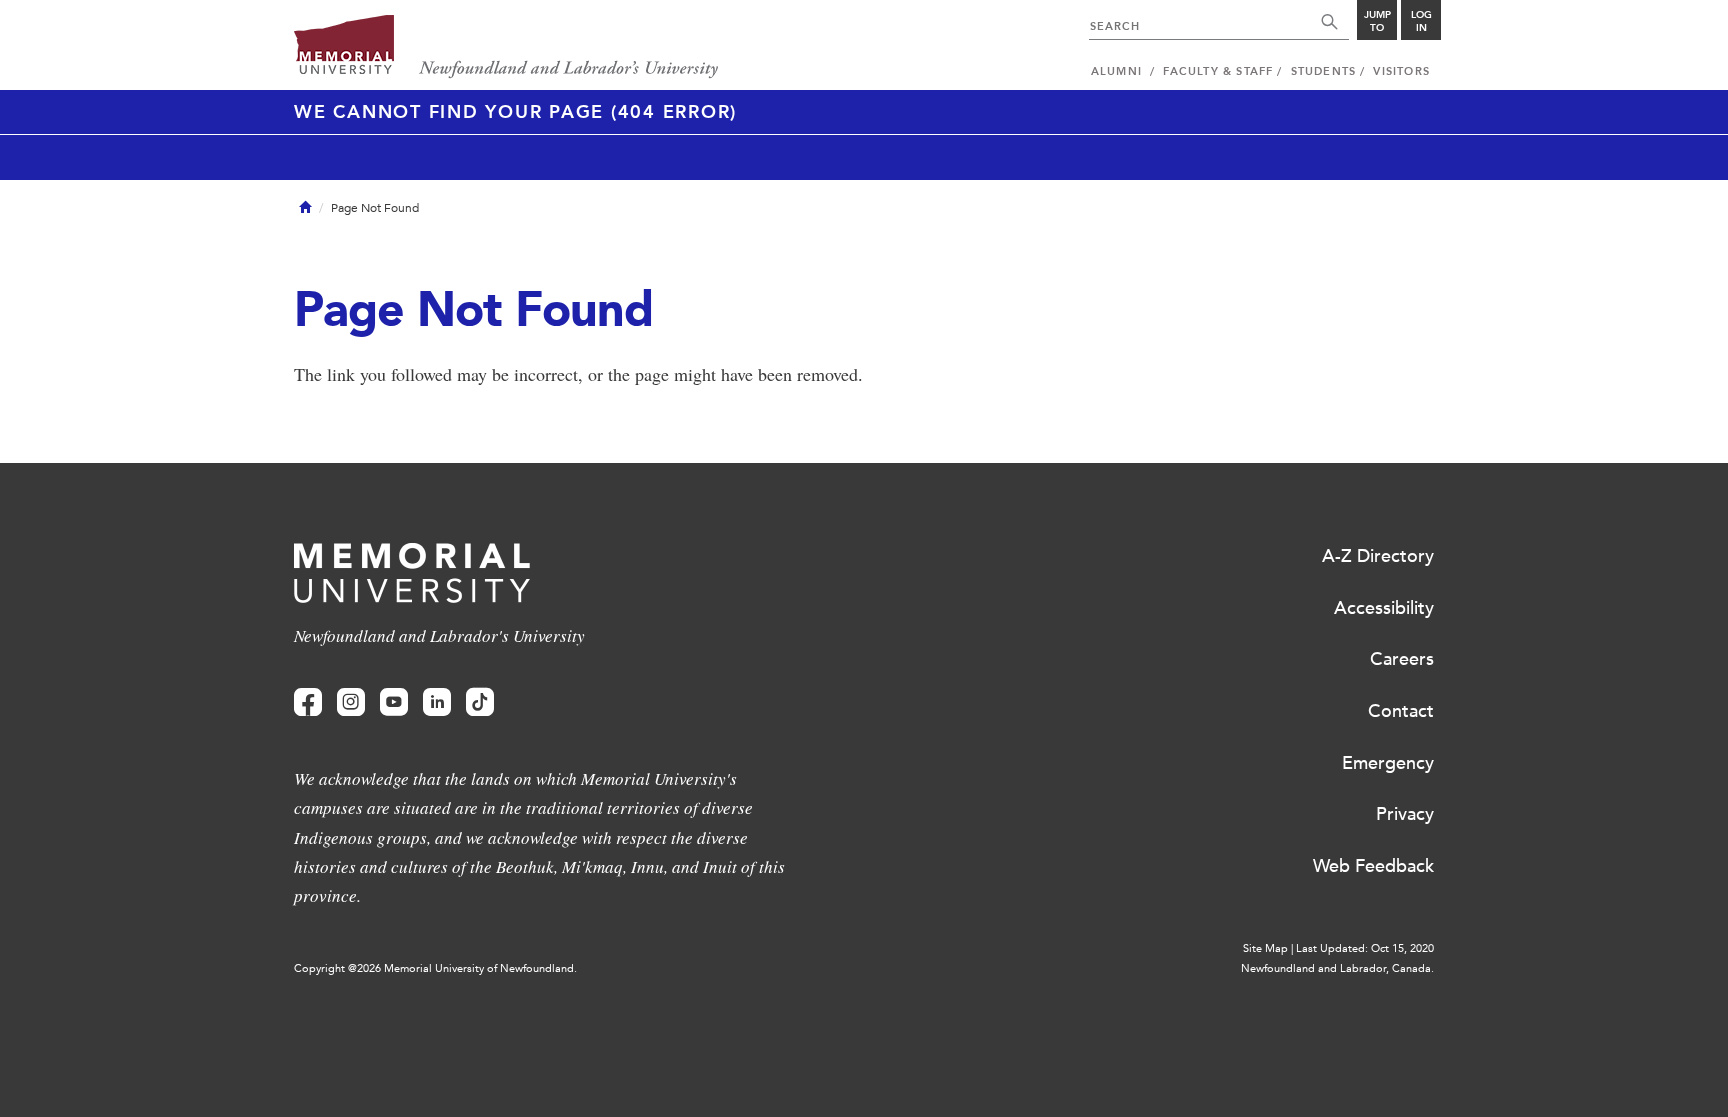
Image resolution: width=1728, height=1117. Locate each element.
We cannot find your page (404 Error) (515, 112)
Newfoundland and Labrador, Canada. (1337, 968)
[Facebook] (308, 702)
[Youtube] (394, 702)
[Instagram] (351, 702)
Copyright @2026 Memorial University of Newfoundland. (435, 968)
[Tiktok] (480, 702)
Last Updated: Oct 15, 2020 (1365, 948)
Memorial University (506, 47)
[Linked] (437, 702)
